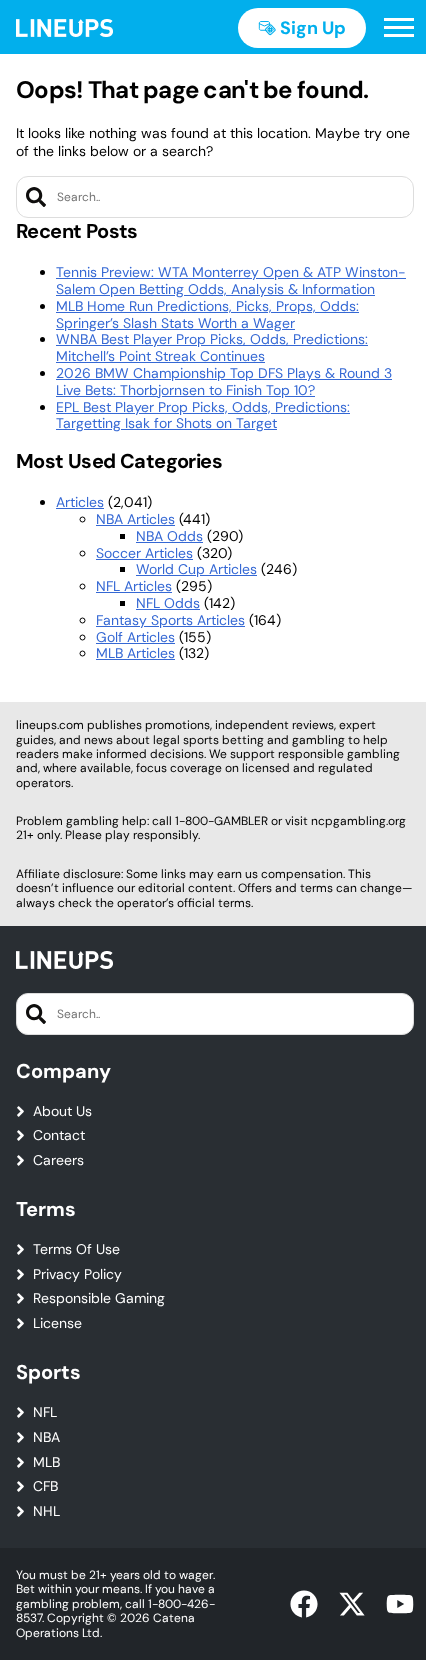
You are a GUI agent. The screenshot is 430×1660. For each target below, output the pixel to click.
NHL (46, 1511)
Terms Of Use (76, 1249)
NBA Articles (135, 519)
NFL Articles (134, 586)
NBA (46, 1437)
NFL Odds (168, 603)
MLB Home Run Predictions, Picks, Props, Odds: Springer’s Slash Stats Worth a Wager (207, 314)
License (57, 1323)
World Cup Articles (196, 569)
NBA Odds (169, 536)
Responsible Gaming (99, 1298)
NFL (45, 1412)
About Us (62, 1111)
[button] (399, 28)
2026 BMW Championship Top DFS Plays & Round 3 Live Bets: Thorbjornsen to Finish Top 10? (224, 381)
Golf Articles (135, 637)
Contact (59, 1135)
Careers (58, 1160)
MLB (46, 1462)
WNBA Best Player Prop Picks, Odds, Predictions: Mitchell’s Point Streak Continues (212, 347)
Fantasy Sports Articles (170, 620)
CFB (45, 1486)
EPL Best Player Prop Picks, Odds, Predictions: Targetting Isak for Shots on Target (203, 415)
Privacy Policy (77, 1274)
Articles (80, 502)
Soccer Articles (144, 553)
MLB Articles (135, 653)
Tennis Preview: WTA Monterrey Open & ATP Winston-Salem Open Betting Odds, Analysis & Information (231, 280)
